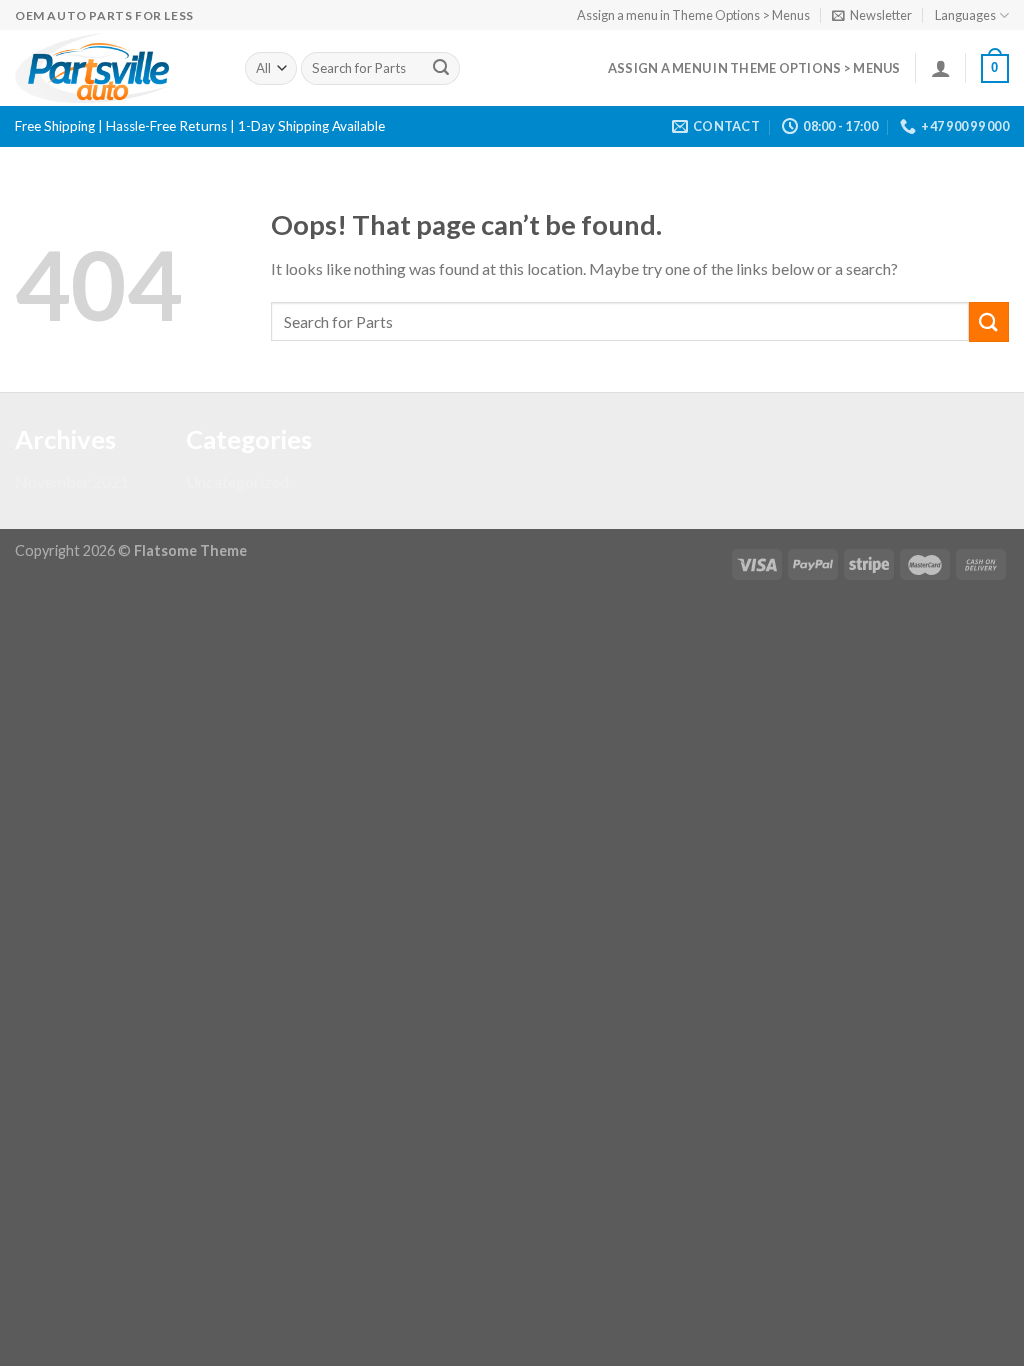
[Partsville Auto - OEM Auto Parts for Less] (115, 68)
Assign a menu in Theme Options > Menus (693, 15)
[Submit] (441, 69)
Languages (965, 15)
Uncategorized (237, 481)
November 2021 (72, 481)
